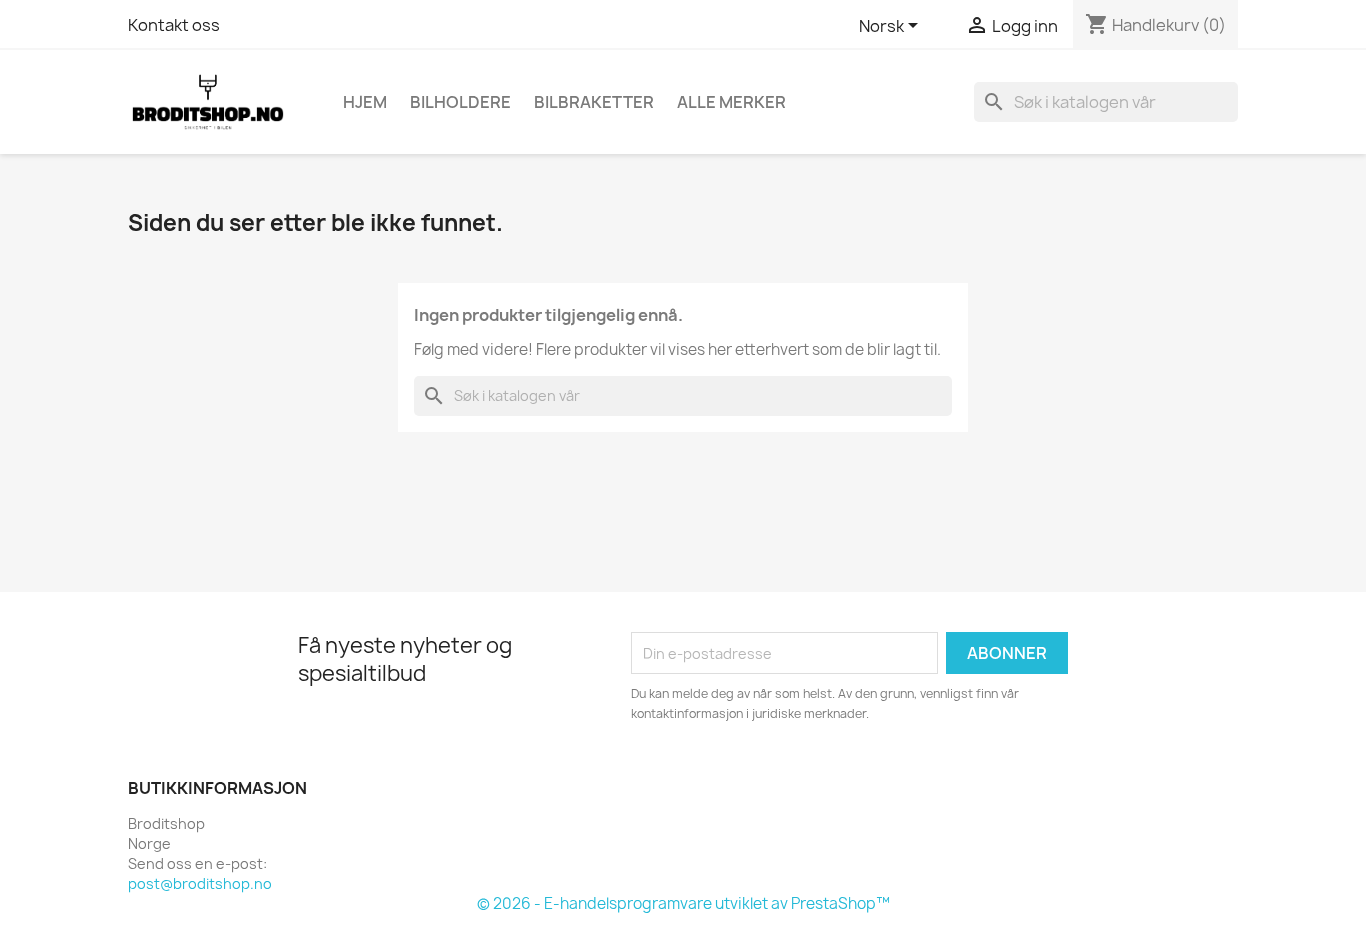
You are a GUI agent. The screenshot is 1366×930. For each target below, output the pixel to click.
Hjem (365, 102)
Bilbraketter (594, 102)
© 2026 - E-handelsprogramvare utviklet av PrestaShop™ (683, 903)
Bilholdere (460, 102)
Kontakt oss (174, 25)
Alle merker (731, 102)
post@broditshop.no (200, 883)
